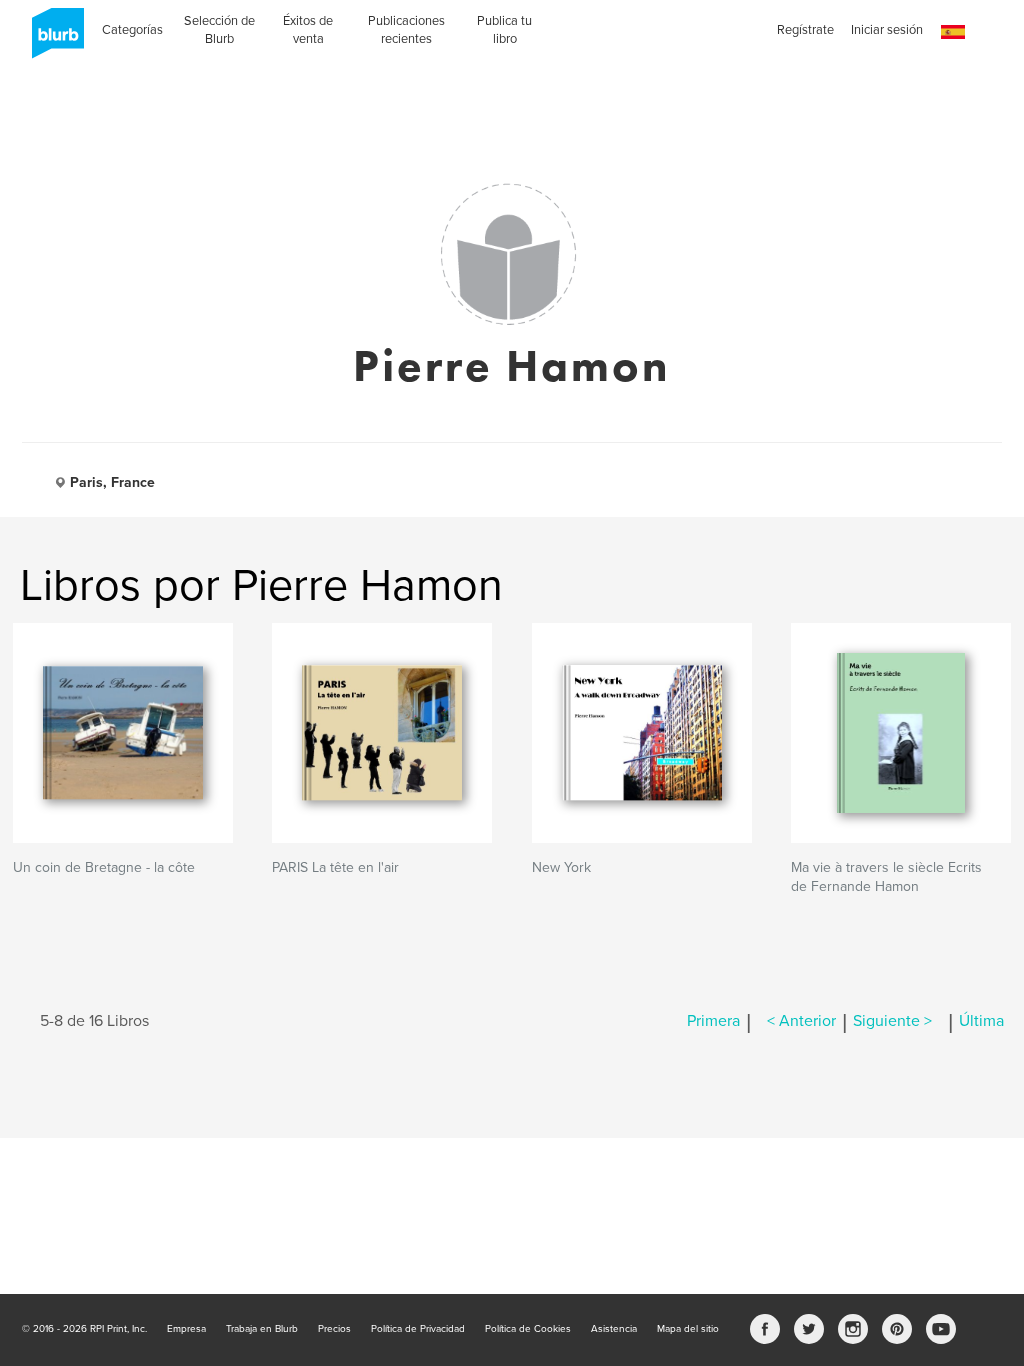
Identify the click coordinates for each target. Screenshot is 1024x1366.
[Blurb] (52, 40)
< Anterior (801, 1021)
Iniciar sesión (887, 30)
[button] (953, 32)
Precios (334, 1329)
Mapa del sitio (688, 1329)
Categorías (132, 30)
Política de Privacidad (418, 1329)
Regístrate (805, 30)
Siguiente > (892, 1021)
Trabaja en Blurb (262, 1329)
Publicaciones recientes (406, 30)
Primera (713, 1021)
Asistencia (614, 1329)
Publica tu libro (504, 30)
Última (981, 1021)
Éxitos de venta (308, 30)
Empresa (186, 1329)
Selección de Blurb (219, 30)
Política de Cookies (528, 1329)
